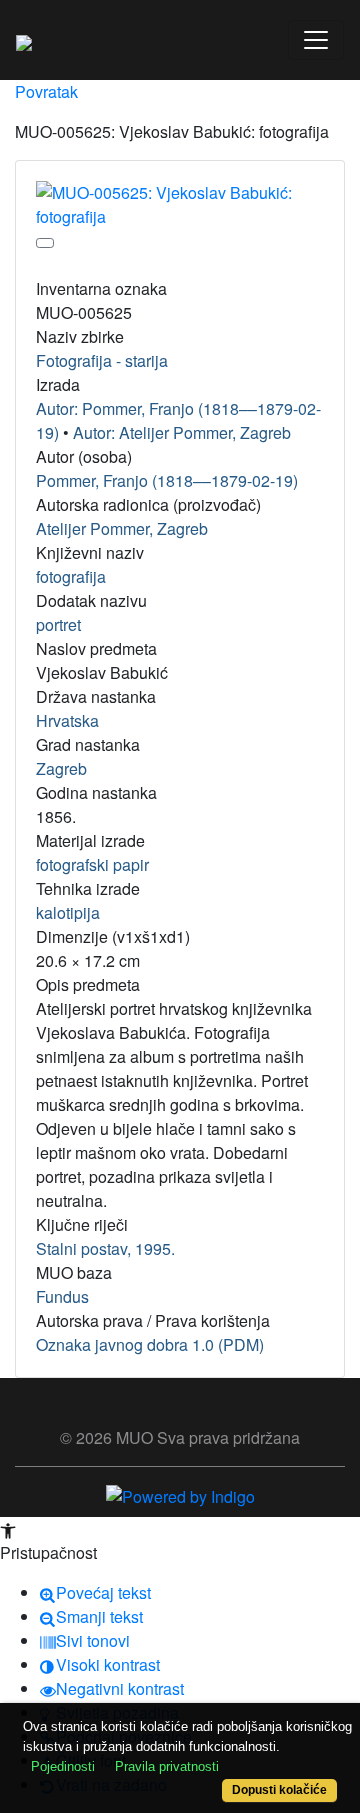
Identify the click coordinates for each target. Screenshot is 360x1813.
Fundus (62, 1296)
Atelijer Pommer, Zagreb (122, 528)
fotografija (71, 576)
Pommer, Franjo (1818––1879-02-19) (167, 480)
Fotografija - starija (102, 360)
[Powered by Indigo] (180, 1494)
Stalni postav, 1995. (105, 1248)
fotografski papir (92, 864)
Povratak (46, 91)
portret (58, 624)
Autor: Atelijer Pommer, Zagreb (182, 432)
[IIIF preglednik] (45, 243)
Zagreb (61, 768)
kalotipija (68, 912)
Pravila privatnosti (167, 1766)
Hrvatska (67, 720)
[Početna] (24, 40)
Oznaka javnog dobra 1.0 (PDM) (150, 1344)
